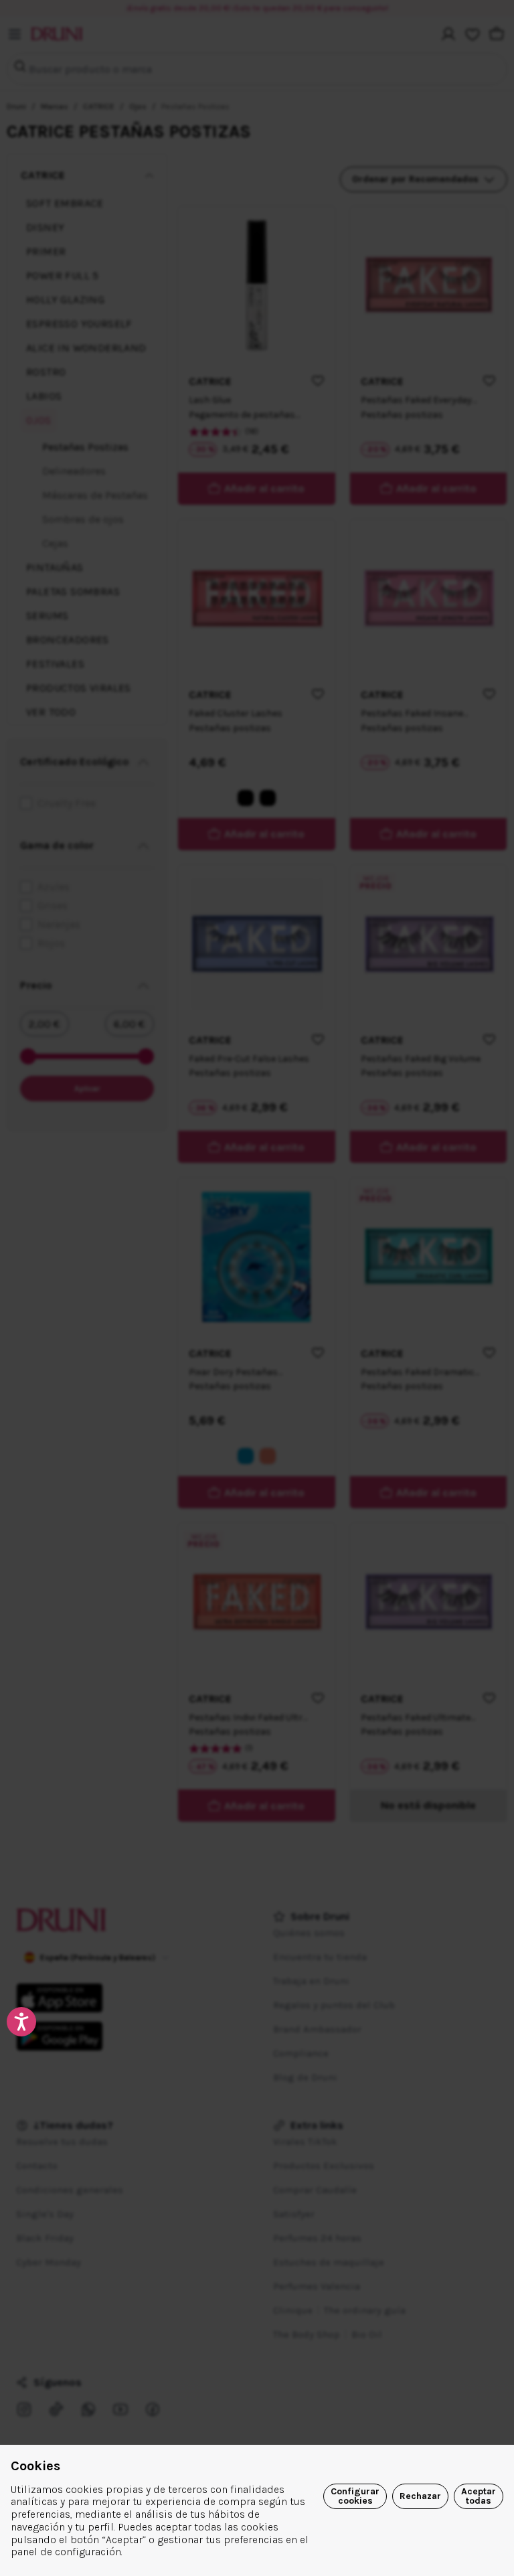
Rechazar (420, 2496)
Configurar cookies (355, 2496)
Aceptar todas (479, 2496)
